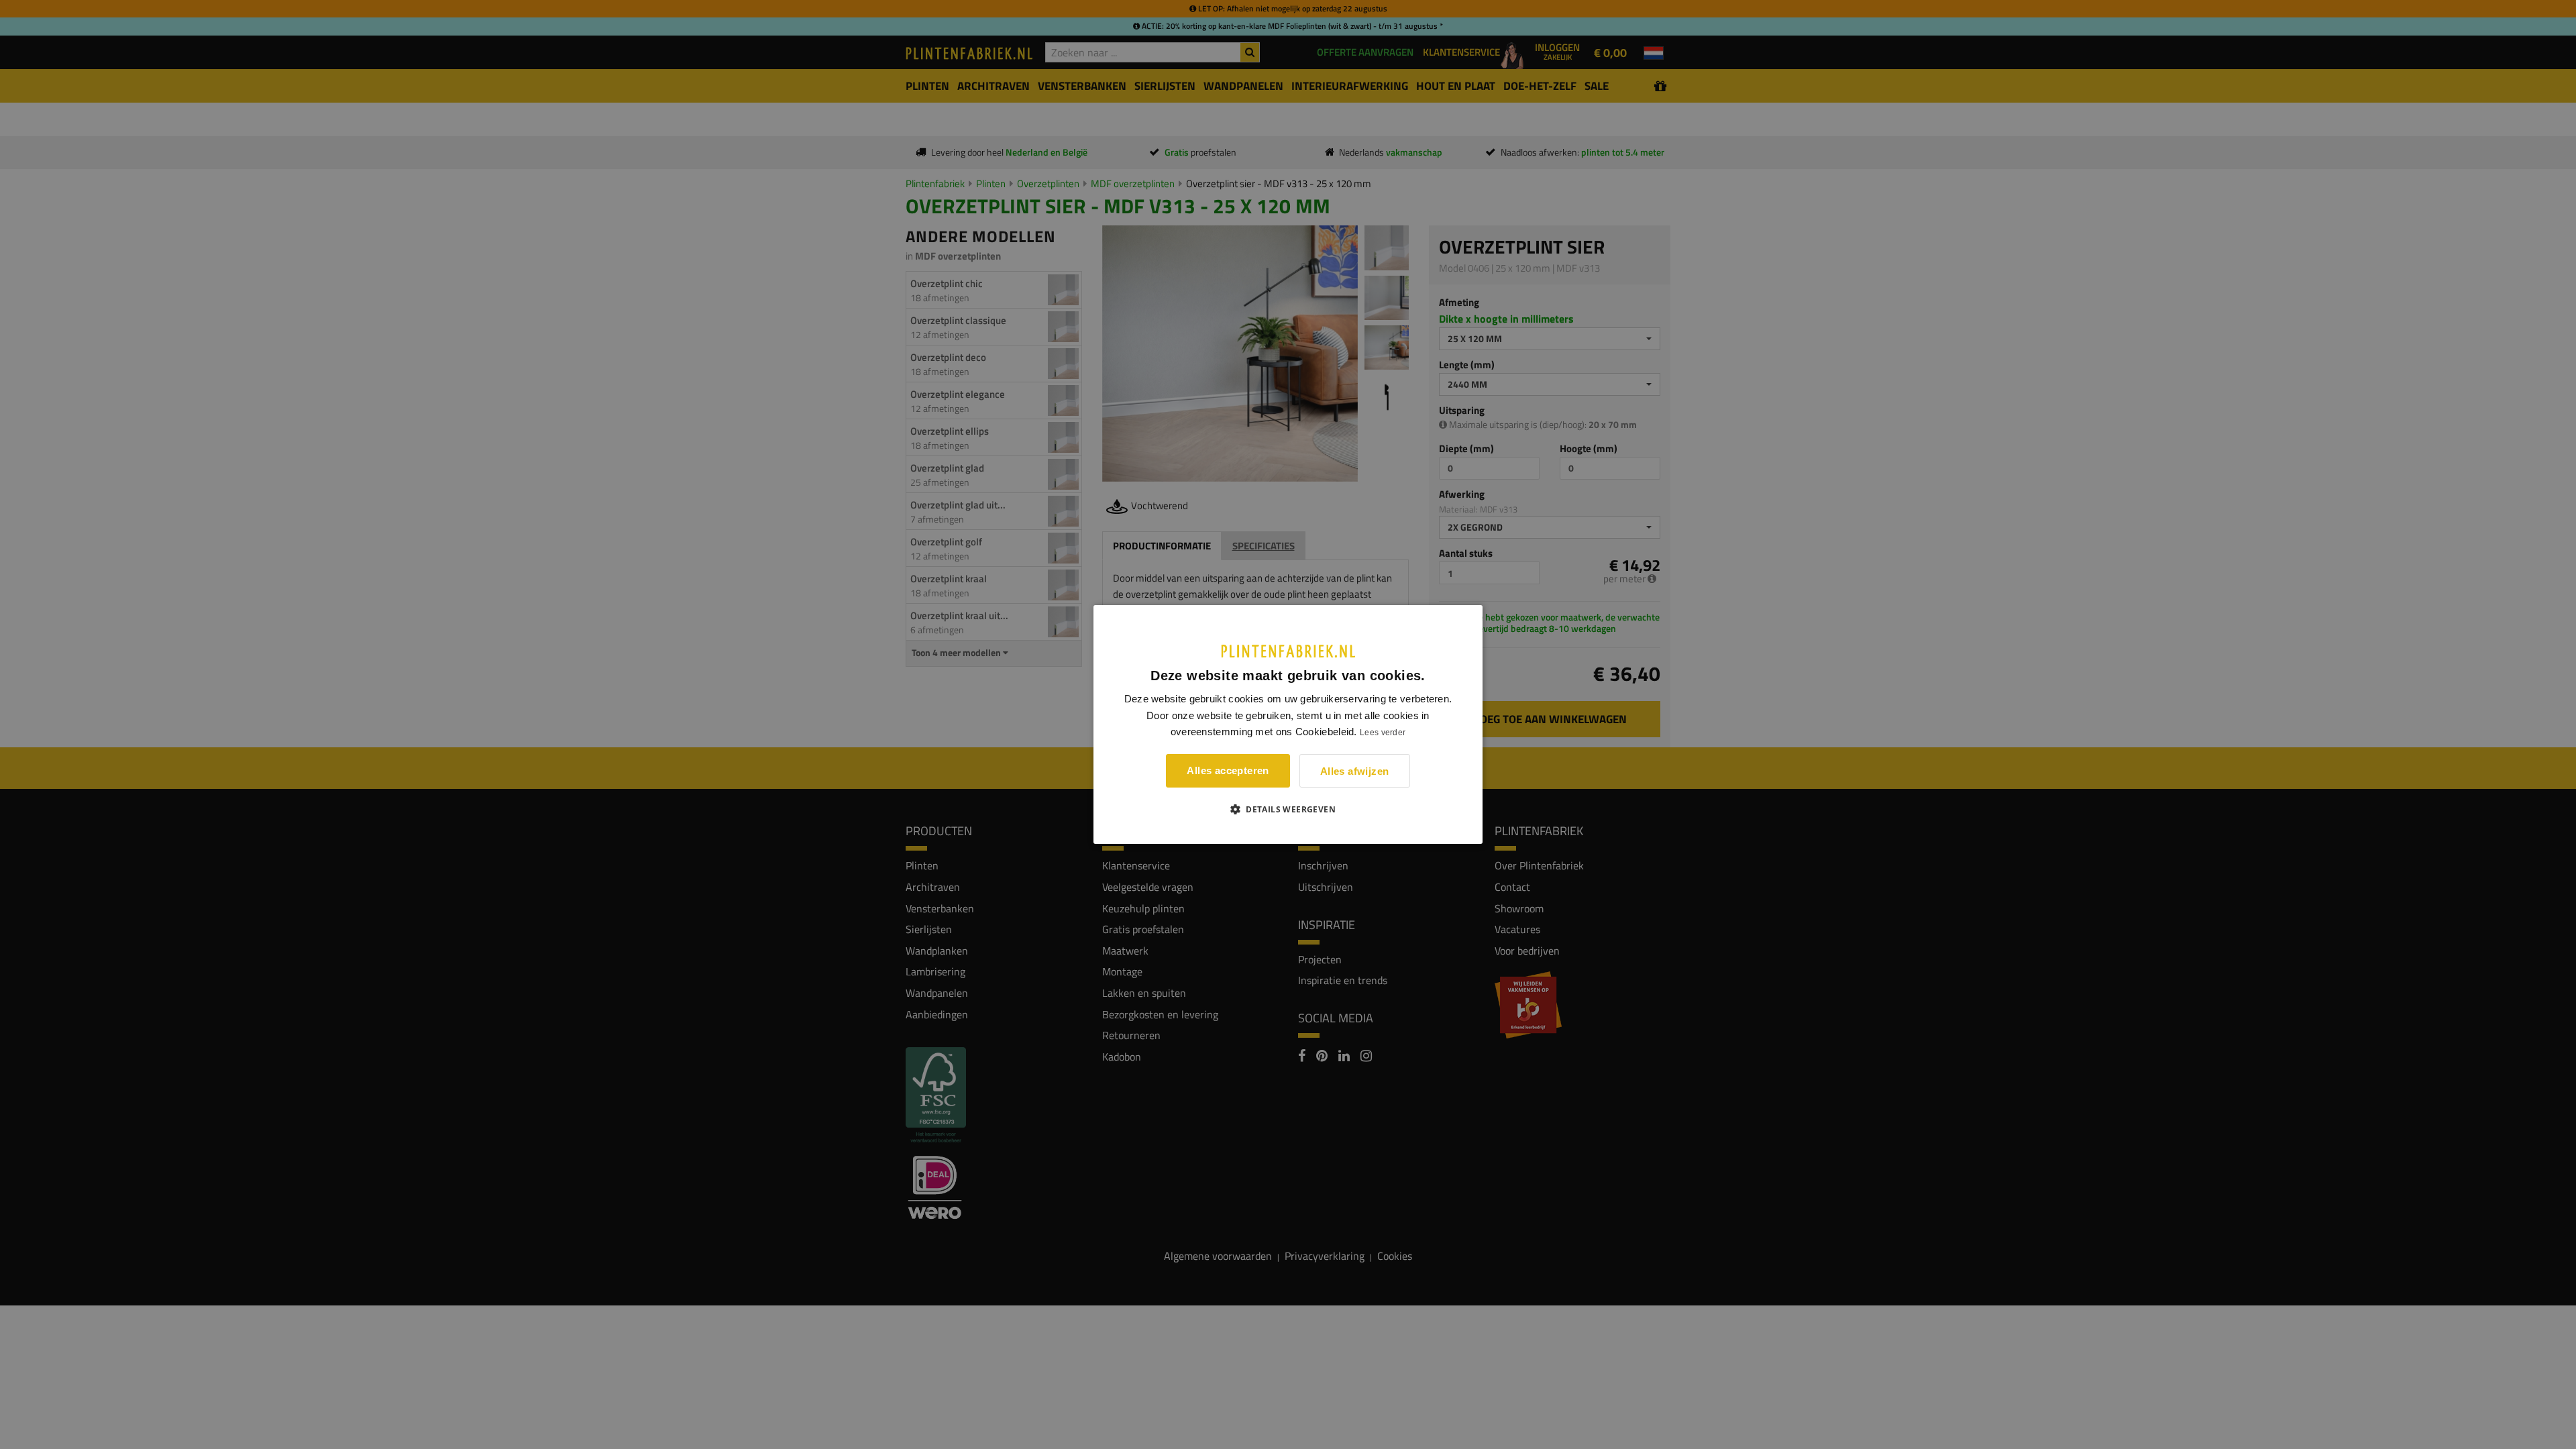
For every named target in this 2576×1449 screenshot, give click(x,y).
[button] (1288, 809)
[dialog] (1288, 724)
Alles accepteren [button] (1228, 770)
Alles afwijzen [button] (1355, 771)
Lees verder (1383, 733)
